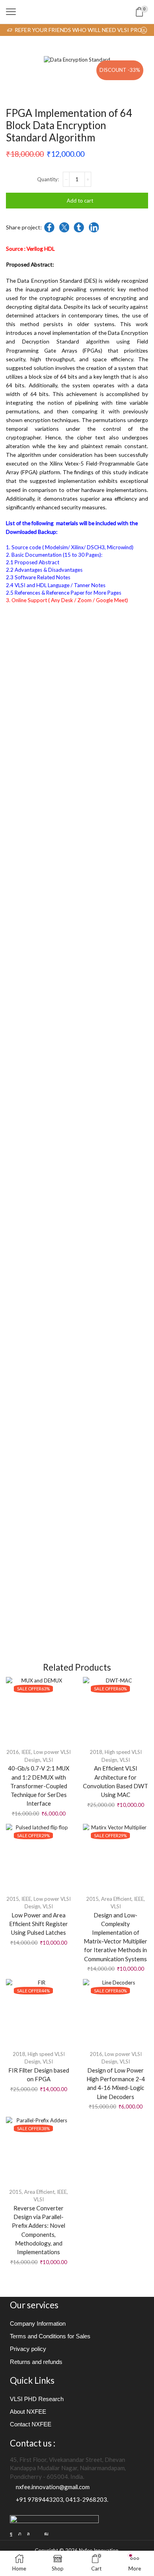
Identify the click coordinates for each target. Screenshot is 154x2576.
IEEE (26, 1752)
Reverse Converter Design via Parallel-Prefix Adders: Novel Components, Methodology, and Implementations (38, 2230)
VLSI (48, 1760)
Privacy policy (28, 2349)
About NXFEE (28, 2412)
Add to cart (80, 201)
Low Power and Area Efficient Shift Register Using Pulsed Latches (38, 1924)
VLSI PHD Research (37, 2399)
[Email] (37, 2534)
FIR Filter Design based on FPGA (39, 2075)
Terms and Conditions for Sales (50, 2336)
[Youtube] (46, 2534)
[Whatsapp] (28, 2534)
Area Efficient (116, 1899)
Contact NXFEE (31, 2424)
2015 (13, 1899)
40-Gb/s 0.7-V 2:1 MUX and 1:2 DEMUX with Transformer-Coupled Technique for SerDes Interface (39, 1786)
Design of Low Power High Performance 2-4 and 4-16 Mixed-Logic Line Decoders (116, 2083)
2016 (13, 1752)
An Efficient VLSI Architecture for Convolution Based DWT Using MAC (115, 1781)
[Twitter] (20, 2534)
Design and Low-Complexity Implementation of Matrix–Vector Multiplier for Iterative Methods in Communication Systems (115, 1937)
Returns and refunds (36, 2362)
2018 (96, 1752)
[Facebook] (11, 2534)
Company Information (38, 2324)
